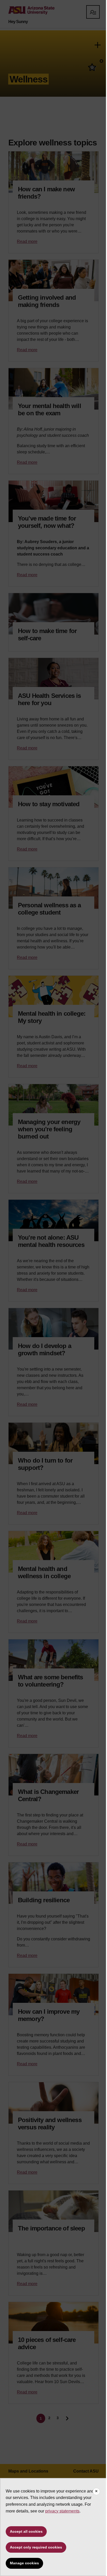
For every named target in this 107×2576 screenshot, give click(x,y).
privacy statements (62, 2511)
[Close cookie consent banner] (96, 2491)
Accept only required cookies (36, 2547)
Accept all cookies (26, 2531)
